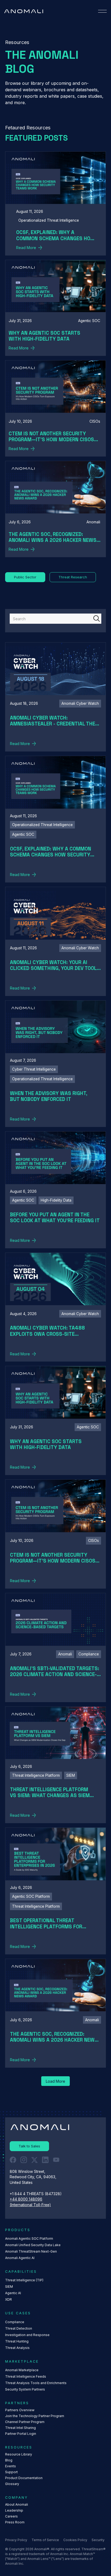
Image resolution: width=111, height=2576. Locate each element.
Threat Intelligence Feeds (26, 2376)
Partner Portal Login (21, 2434)
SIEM (9, 2287)
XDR (8, 2299)
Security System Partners (25, 2389)
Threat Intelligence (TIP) (24, 2280)
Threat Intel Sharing (20, 2428)
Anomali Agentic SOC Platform (29, 2239)
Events (11, 2466)
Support (11, 2472)
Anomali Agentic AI (20, 2258)
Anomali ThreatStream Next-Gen (31, 2251)
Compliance (15, 2322)
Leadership (14, 2510)
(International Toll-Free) (30, 2205)
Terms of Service (45, 2540)
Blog (9, 2460)
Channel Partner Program (25, 2422)
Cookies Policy (75, 2540)
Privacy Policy (16, 2540)
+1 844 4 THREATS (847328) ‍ (36, 2194)
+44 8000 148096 (26, 2199)
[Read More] (56, 203)
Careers (11, 2516)
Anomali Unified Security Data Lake (33, 2245)
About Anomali (17, 2504)
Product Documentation (24, 2478)
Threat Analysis (17, 2348)
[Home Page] (24, 11)
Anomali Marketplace (22, 2370)
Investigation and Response (27, 2335)
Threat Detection (19, 2328)
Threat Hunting (17, 2341)
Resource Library (19, 2454)
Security (98, 2540)
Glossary (12, 2484)
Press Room (15, 2522)
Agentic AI (13, 2293)
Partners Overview (20, 2410)
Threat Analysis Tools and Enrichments (36, 2383)
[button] (102, 11)
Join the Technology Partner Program (35, 2416)
